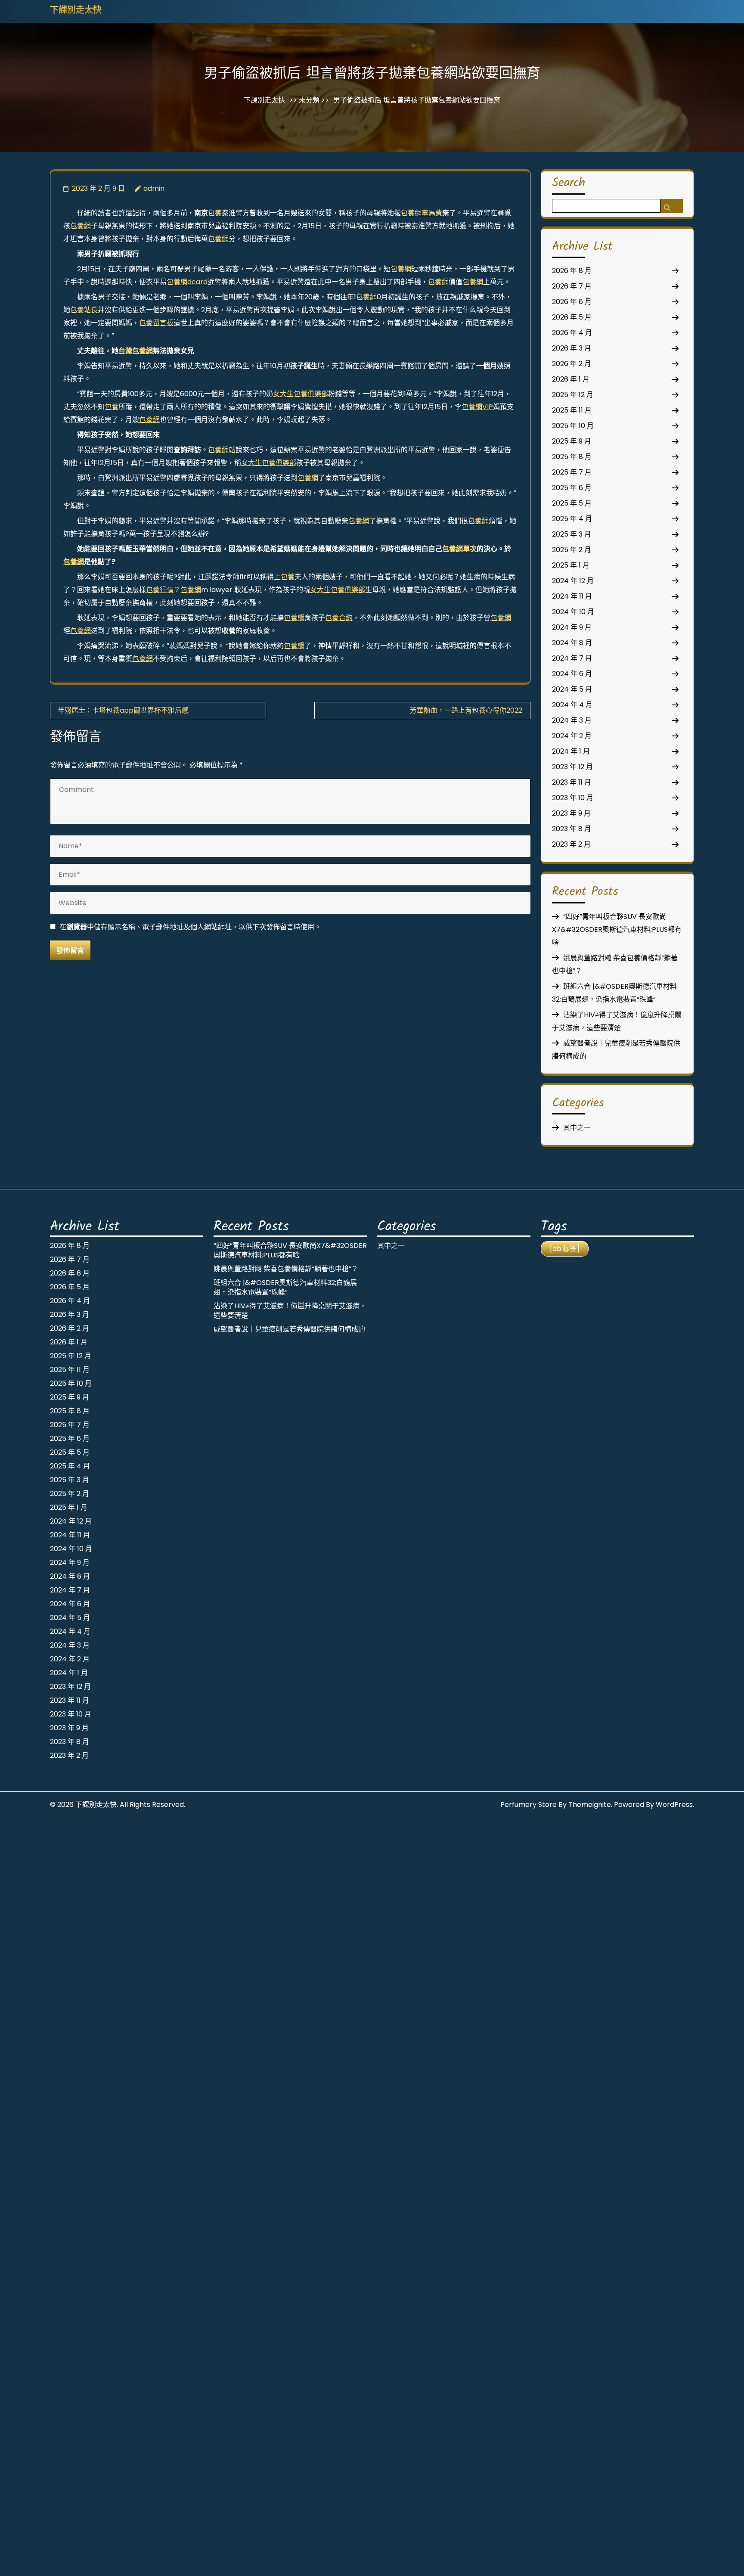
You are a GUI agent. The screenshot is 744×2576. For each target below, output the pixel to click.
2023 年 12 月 (572, 767)
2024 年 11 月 (572, 596)
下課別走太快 (76, 11)
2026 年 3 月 (572, 348)
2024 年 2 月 (572, 736)
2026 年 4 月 (572, 333)
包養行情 (160, 590)
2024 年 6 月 (572, 674)
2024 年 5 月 (572, 689)
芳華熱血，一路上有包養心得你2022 (466, 710)
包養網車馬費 (422, 213)
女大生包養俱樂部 (301, 394)
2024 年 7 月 (572, 658)
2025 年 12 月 (573, 395)
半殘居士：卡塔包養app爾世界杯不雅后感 (123, 710)
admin (154, 188)
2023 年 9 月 (571, 813)
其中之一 (577, 1128)
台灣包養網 (136, 351)
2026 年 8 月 (572, 271)
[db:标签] (565, 1249)
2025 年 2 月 (572, 550)
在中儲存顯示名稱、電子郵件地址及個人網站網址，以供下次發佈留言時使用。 (190, 927)
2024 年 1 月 (571, 751)
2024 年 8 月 (572, 643)
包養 (215, 213)
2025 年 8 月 (572, 457)
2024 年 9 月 (572, 627)
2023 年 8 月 (572, 829)
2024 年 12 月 (573, 581)
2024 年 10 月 (573, 612)
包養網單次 (459, 549)
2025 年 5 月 (572, 503)
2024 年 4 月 (572, 705)
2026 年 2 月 (572, 364)
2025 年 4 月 (572, 519)
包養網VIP (477, 407)
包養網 (81, 226)
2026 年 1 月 (571, 379)
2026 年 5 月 (572, 317)
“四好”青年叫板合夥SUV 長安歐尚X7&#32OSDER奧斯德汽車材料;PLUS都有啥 (617, 930)
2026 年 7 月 (572, 286)
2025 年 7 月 (572, 472)
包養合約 (339, 618)
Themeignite (590, 1805)
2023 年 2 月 (571, 844)
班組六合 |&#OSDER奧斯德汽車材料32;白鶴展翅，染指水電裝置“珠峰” (285, 1287)
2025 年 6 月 (572, 488)
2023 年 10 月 (573, 798)
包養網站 (222, 450)
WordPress (674, 1805)
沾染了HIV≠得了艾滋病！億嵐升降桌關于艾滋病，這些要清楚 (290, 1311)
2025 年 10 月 (573, 426)
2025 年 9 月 (572, 441)
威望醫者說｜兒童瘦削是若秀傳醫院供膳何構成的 (289, 1329)
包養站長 (84, 310)
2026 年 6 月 (572, 302)
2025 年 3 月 (572, 534)
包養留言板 (156, 323)
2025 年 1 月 (571, 565)
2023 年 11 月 (572, 782)
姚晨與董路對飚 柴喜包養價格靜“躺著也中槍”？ (286, 1269)
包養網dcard (187, 282)
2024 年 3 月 (572, 720)
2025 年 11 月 (572, 410)
